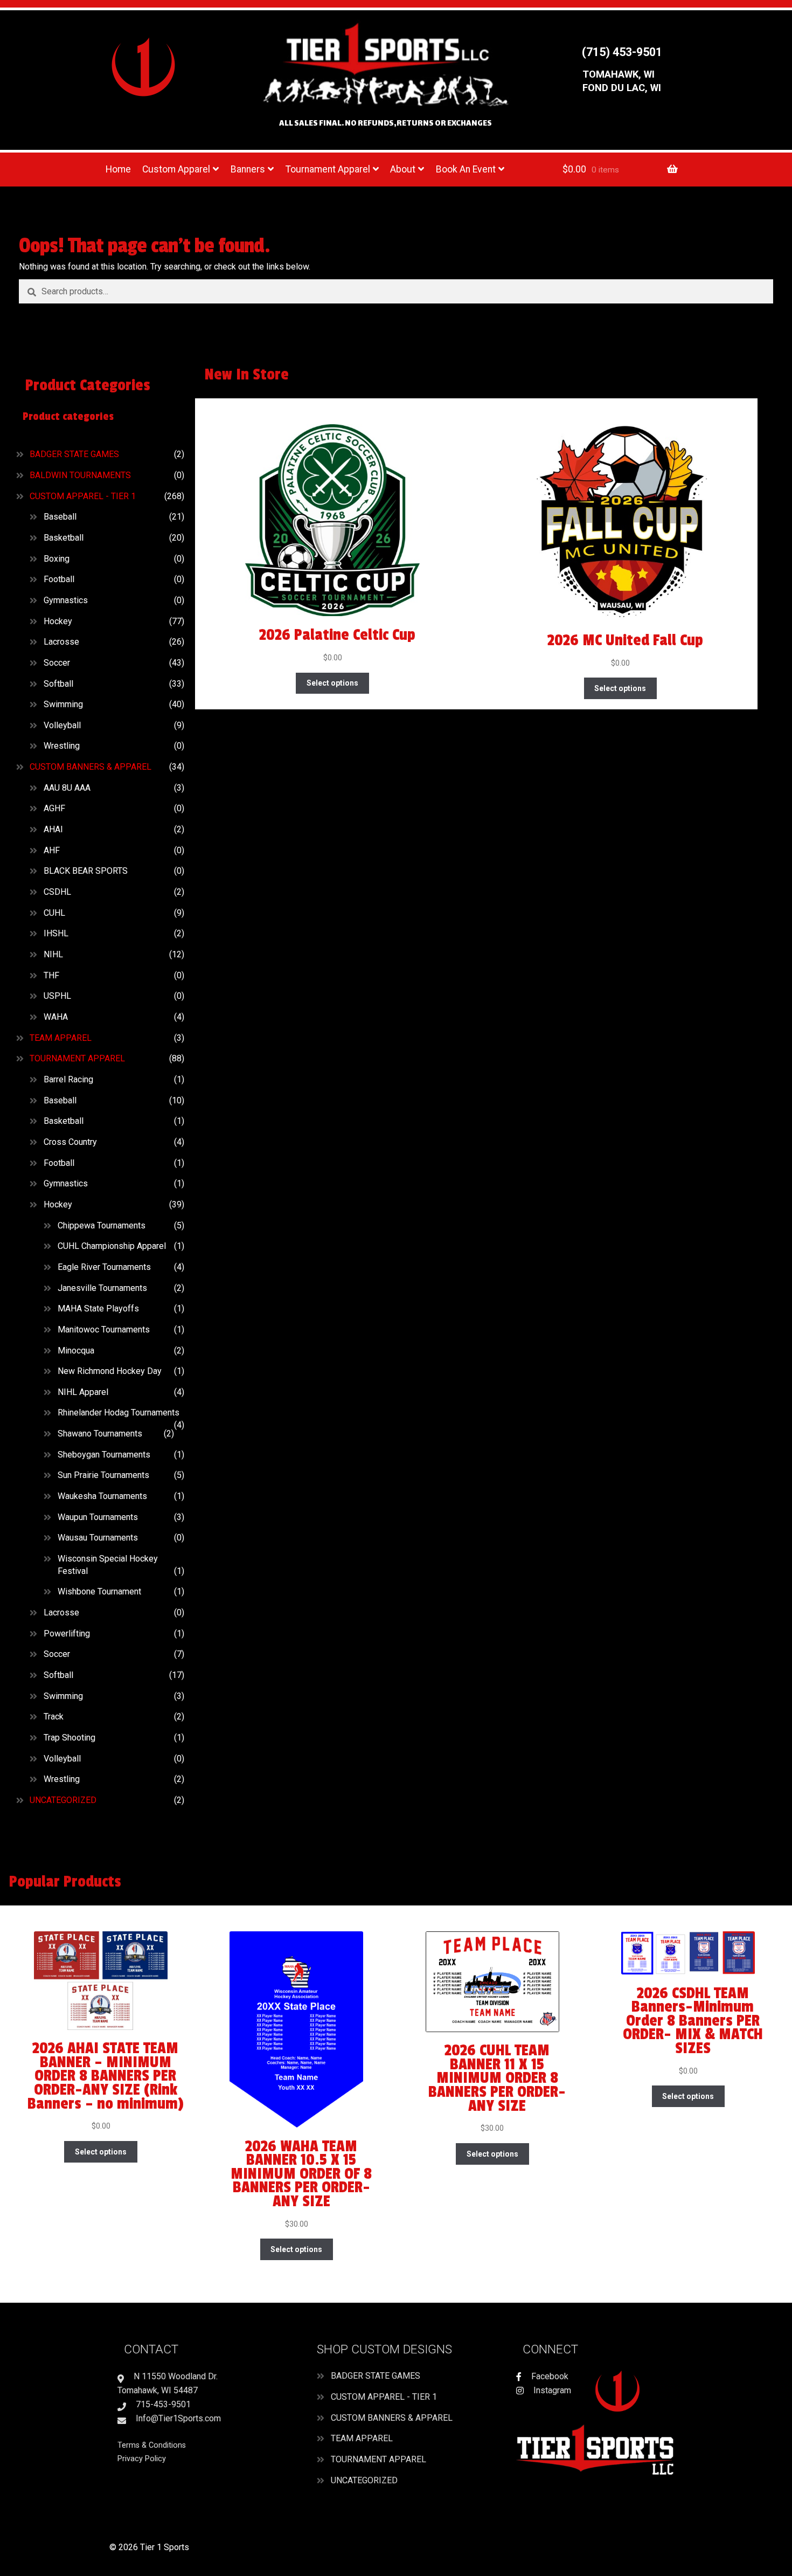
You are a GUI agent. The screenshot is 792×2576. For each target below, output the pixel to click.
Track (54, 1717)
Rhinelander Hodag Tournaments (119, 1413)
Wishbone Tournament (99, 1591)
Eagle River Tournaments (104, 1267)
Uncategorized (63, 1800)
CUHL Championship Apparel (112, 1246)
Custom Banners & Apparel (91, 767)
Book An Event (466, 169)
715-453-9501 (162, 2404)
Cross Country (70, 1142)
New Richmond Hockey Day (110, 1371)
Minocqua (76, 1351)
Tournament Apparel (328, 169)
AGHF (54, 808)
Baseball (60, 517)
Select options (332, 683)
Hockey (58, 621)
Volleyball (62, 725)
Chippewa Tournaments (102, 1225)
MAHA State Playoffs (98, 1308)
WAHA (56, 1017)
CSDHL (57, 892)
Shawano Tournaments (100, 1434)
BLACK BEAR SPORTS (86, 871)
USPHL (57, 996)
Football (59, 579)
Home (118, 169)
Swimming (63, 704)
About (403, 169)
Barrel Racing (68, 1079)
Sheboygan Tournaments (104, 1455)
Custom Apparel (176, 169)
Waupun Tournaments (98, 1517)
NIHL (53, 954)
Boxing (57, 559)
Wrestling (62, 746)
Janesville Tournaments (102, 1288)
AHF (52, 850)
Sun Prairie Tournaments (103, 1475)
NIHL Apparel (83, 1392)
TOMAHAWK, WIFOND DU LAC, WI (622, 81)
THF (51, 975)
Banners (248, 169)
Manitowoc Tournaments (104, 1330)
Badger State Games (74, 454)
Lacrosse (61, 642)
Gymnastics (66, 600)
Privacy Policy (142, 2459)
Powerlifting (67, 1634)
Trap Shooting (70, 1738)
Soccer (57, 663)
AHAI (53, 829)
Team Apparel (61, 1038)
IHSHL (56, 933)
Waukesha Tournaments (102, 1496)
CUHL (54, 913)
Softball (58, 684)
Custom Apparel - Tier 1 (83, 496)
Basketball (64, 538)
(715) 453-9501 (622, 52)
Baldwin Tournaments (80, 475)
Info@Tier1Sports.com (177, 2418)
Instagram (551, 2390)
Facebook (549, 2376)
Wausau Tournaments (98, 1538)
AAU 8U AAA (67, 788)
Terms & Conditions (152, 2445)
